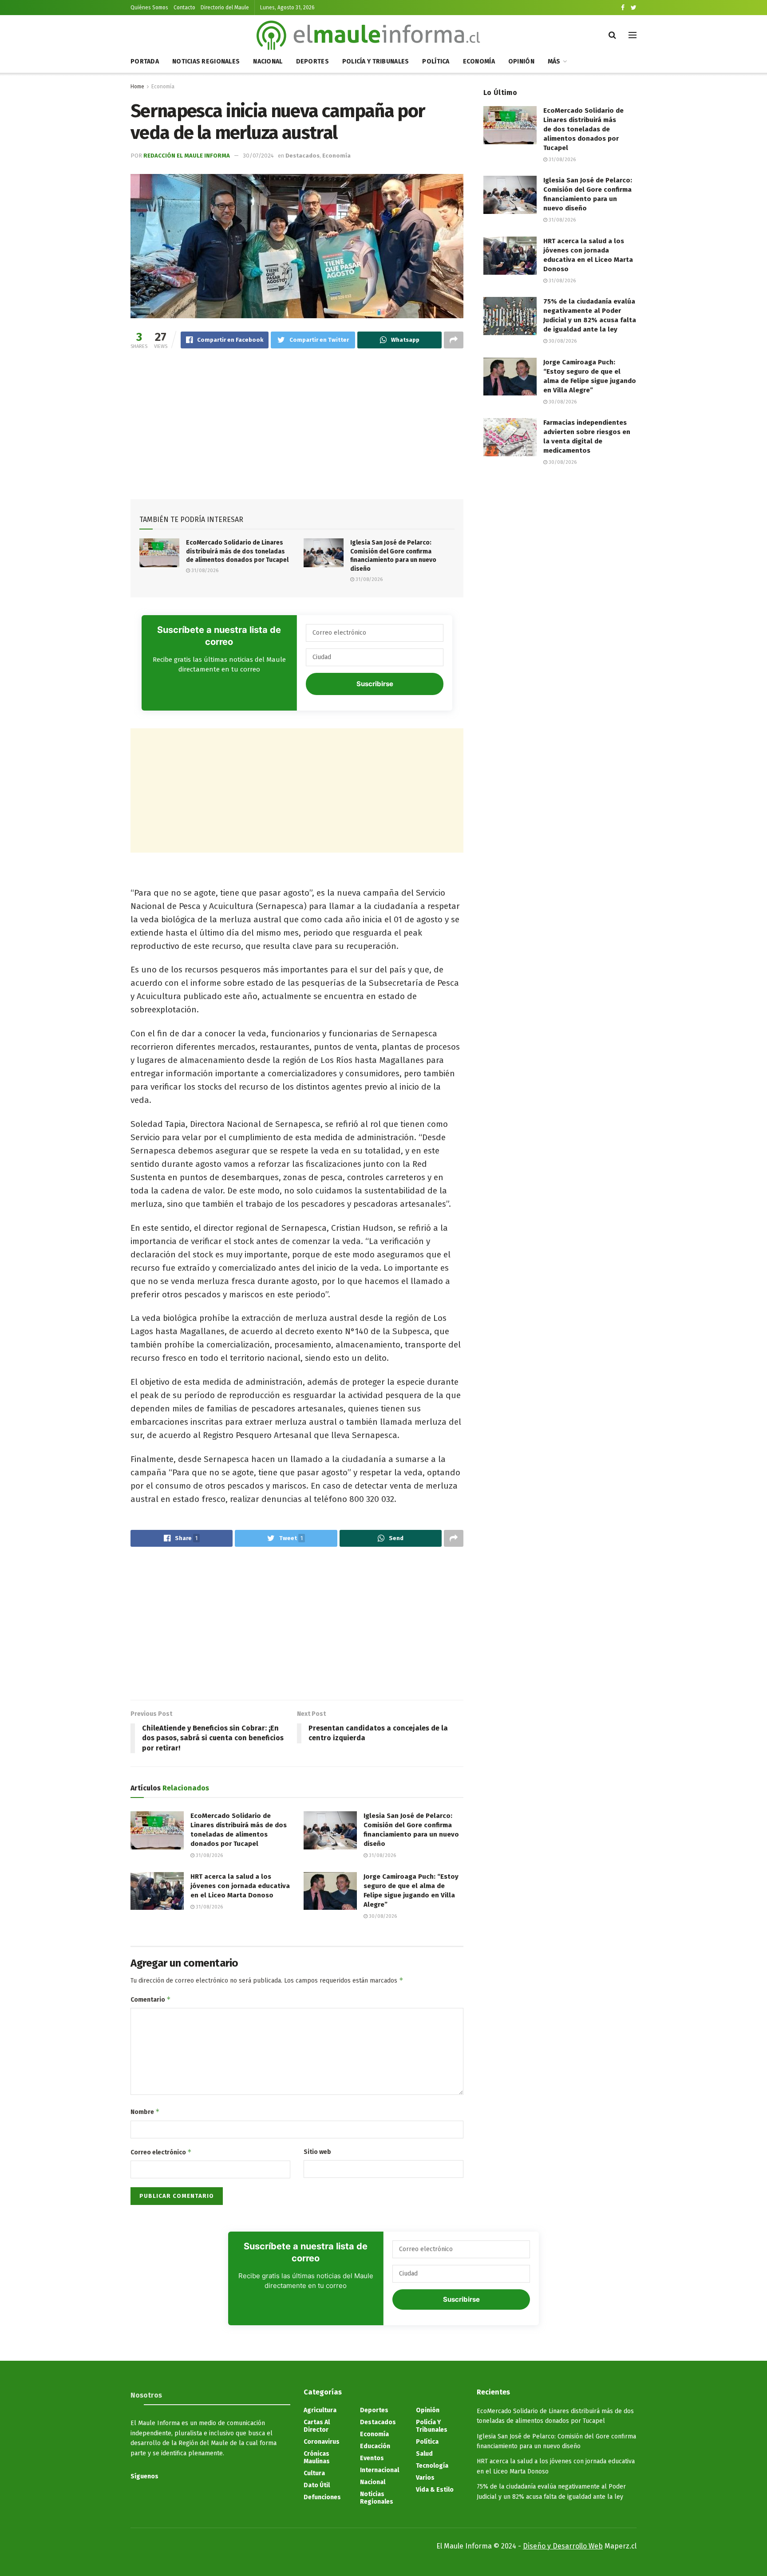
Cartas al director (317, 2426)
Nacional (268, 61)
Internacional (380, 2470)
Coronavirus (322, 2442)
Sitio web (317, 2152)
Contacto (184, 8)
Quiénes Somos (149, 8)
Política (436, 61)
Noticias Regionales (206, 61)
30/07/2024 (258, 156)
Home (137, 87)
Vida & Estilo (435, 2490)
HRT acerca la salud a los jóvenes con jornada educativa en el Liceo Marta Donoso (240, 1886)
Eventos (372, 2458)
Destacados (302, 156)
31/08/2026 (204, 571)
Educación (375, 2446)
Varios (425, 2478)
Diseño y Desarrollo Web (563, 2546)
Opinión (521, 61)
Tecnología (432, 2466)
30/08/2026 (382, 1916)
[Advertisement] (297, 426)
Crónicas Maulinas (317, 2457)
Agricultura (320, 2410)
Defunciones (322, 2497)
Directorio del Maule (225, 8)
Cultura (314, 2473)
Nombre (145, 2112)
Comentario (151, 1999)
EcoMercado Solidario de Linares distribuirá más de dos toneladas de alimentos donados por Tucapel (237, 551)
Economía (479, 61)
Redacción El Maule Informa (187, 156)
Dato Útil (317, 2485)
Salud (424, 2454)
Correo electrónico (161, 2152)
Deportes (312, 61)
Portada (145, 61)
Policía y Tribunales (376, 61)
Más (554, 61)
